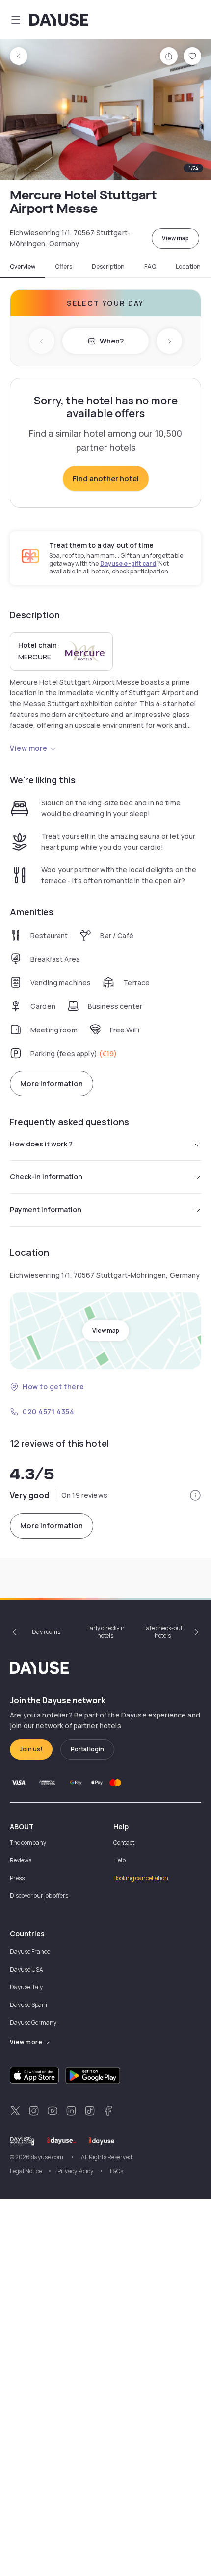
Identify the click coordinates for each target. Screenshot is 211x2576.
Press (17, 1878)
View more (29, 748)
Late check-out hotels (163, 1632)
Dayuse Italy (26, 1987)
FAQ (150, 267)
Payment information (46, 1210)
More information (52, 1083)
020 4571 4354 (48, 1412)
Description (108, 267)
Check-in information (46, 1177)
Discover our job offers (39, 1896)
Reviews (21, 1860)
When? (112, 341)
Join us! (31, 1749)
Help (119, 1860)
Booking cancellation (141, 1878)
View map (175, 238)
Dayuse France (30, 1952)
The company (28, 1843)
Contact (124, 1843)
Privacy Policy (75, 2171)
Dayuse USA (26, 1969)
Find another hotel (106, 478)
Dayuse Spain (28, 2005)
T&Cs (116, 2171)
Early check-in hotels (105, 1632)
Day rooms (46, 1632)
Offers (64, 267)
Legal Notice (26, 2171)
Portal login (87, 1749)
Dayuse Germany (33, 2022)
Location (188, 267)
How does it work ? (41, 1144)
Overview (23, 267)
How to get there (53, 1387)
